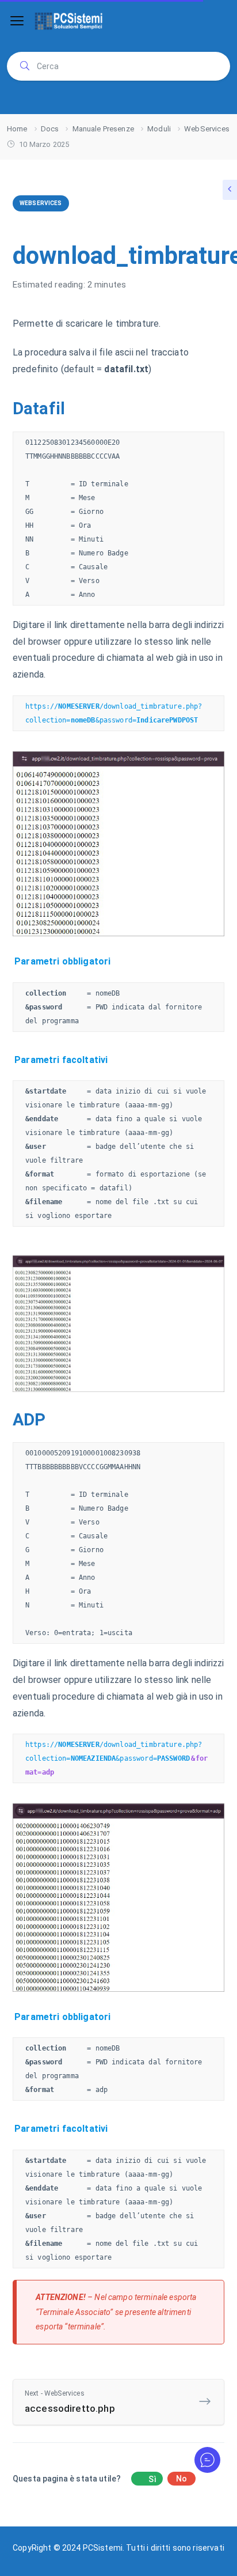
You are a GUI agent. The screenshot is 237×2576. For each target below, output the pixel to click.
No (181, 2479)
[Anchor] (72, 409)
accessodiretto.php (70, 2402)
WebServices (41, 203)
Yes (147, 2479)
